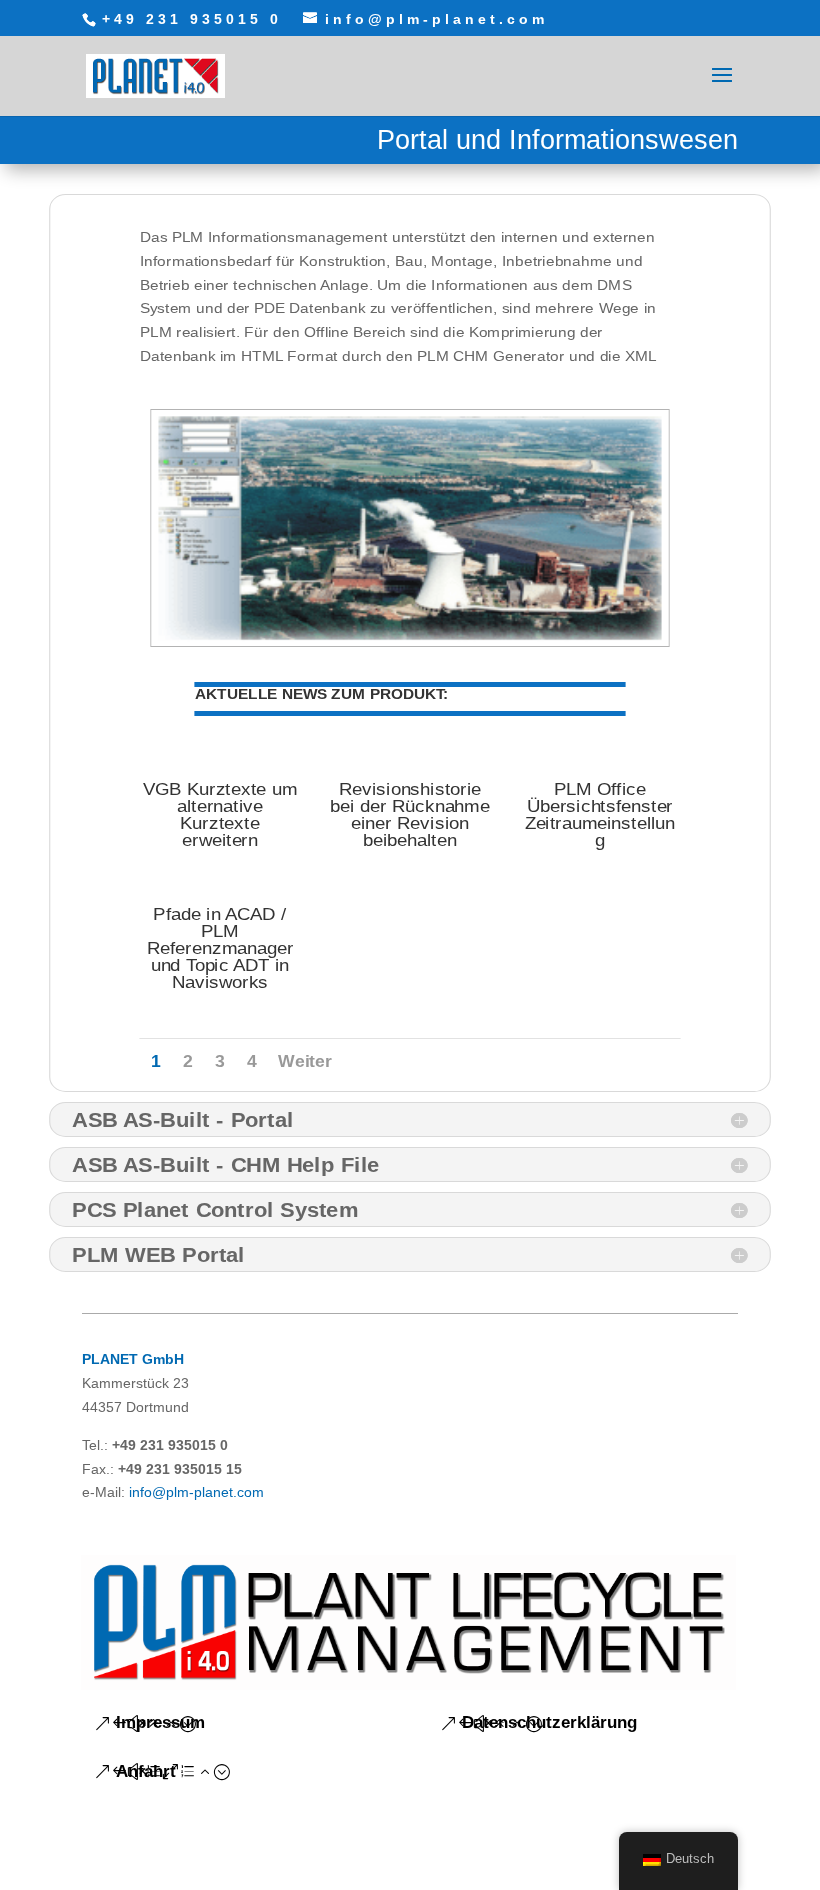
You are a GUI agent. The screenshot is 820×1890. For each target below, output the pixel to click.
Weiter (304, 1061)
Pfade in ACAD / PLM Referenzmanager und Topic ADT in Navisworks (220, 948)
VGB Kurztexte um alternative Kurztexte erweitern (220, 815)
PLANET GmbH (133, 1359)
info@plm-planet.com (196, 1492)
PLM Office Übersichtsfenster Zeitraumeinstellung (600, 815)
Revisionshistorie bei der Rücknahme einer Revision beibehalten (409, 815)
